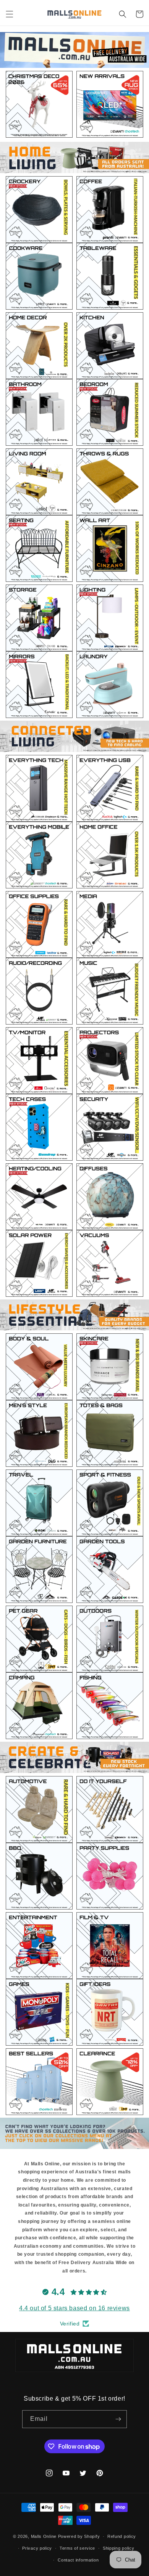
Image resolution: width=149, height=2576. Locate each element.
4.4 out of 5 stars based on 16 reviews (74, 2308)
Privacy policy (37, 2548)
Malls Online (44, 2536)
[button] (10, 14)
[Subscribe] (118, 2419)
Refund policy (122, 2536)
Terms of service (77, 2548)
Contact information (78, 2560)
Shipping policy (119, 2548)
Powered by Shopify (79, 2536)
